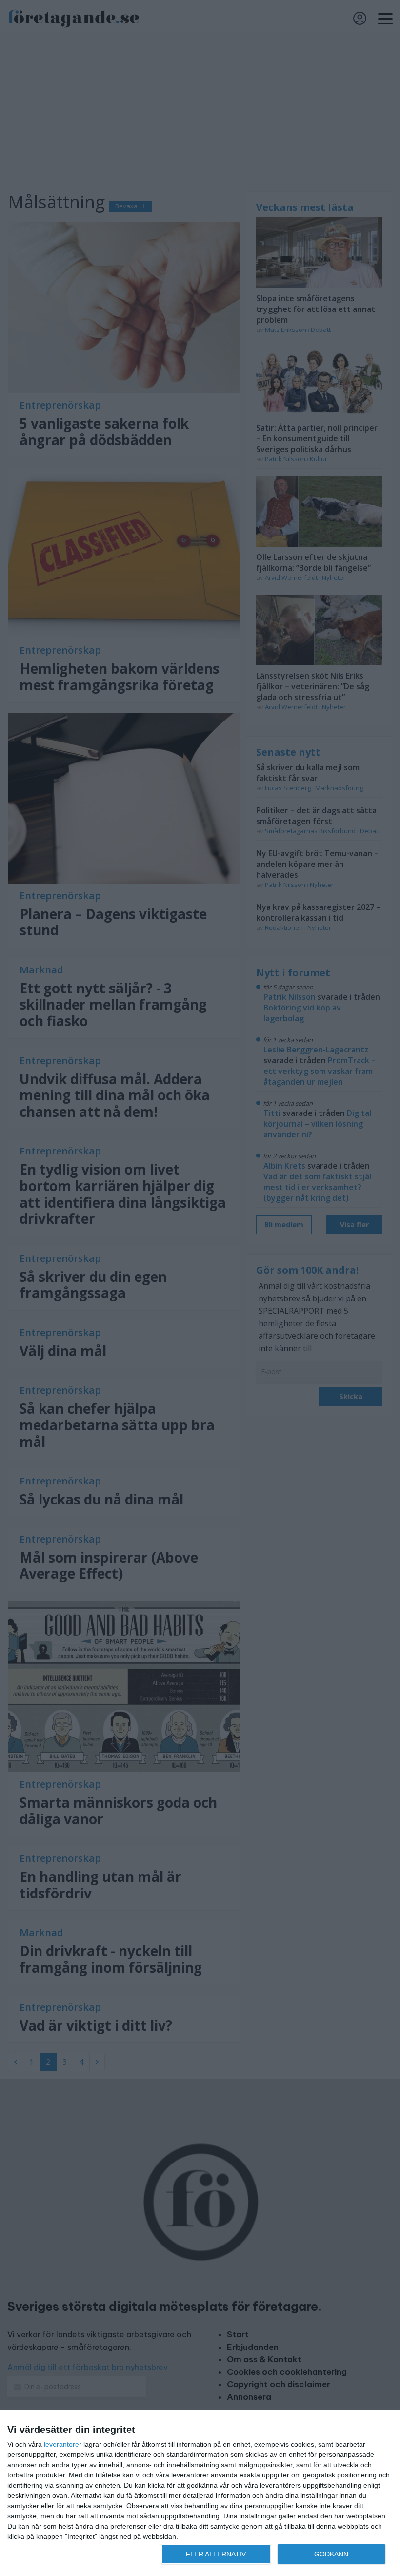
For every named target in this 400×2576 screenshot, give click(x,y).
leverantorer (63, 2444)
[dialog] (200, 2493)
